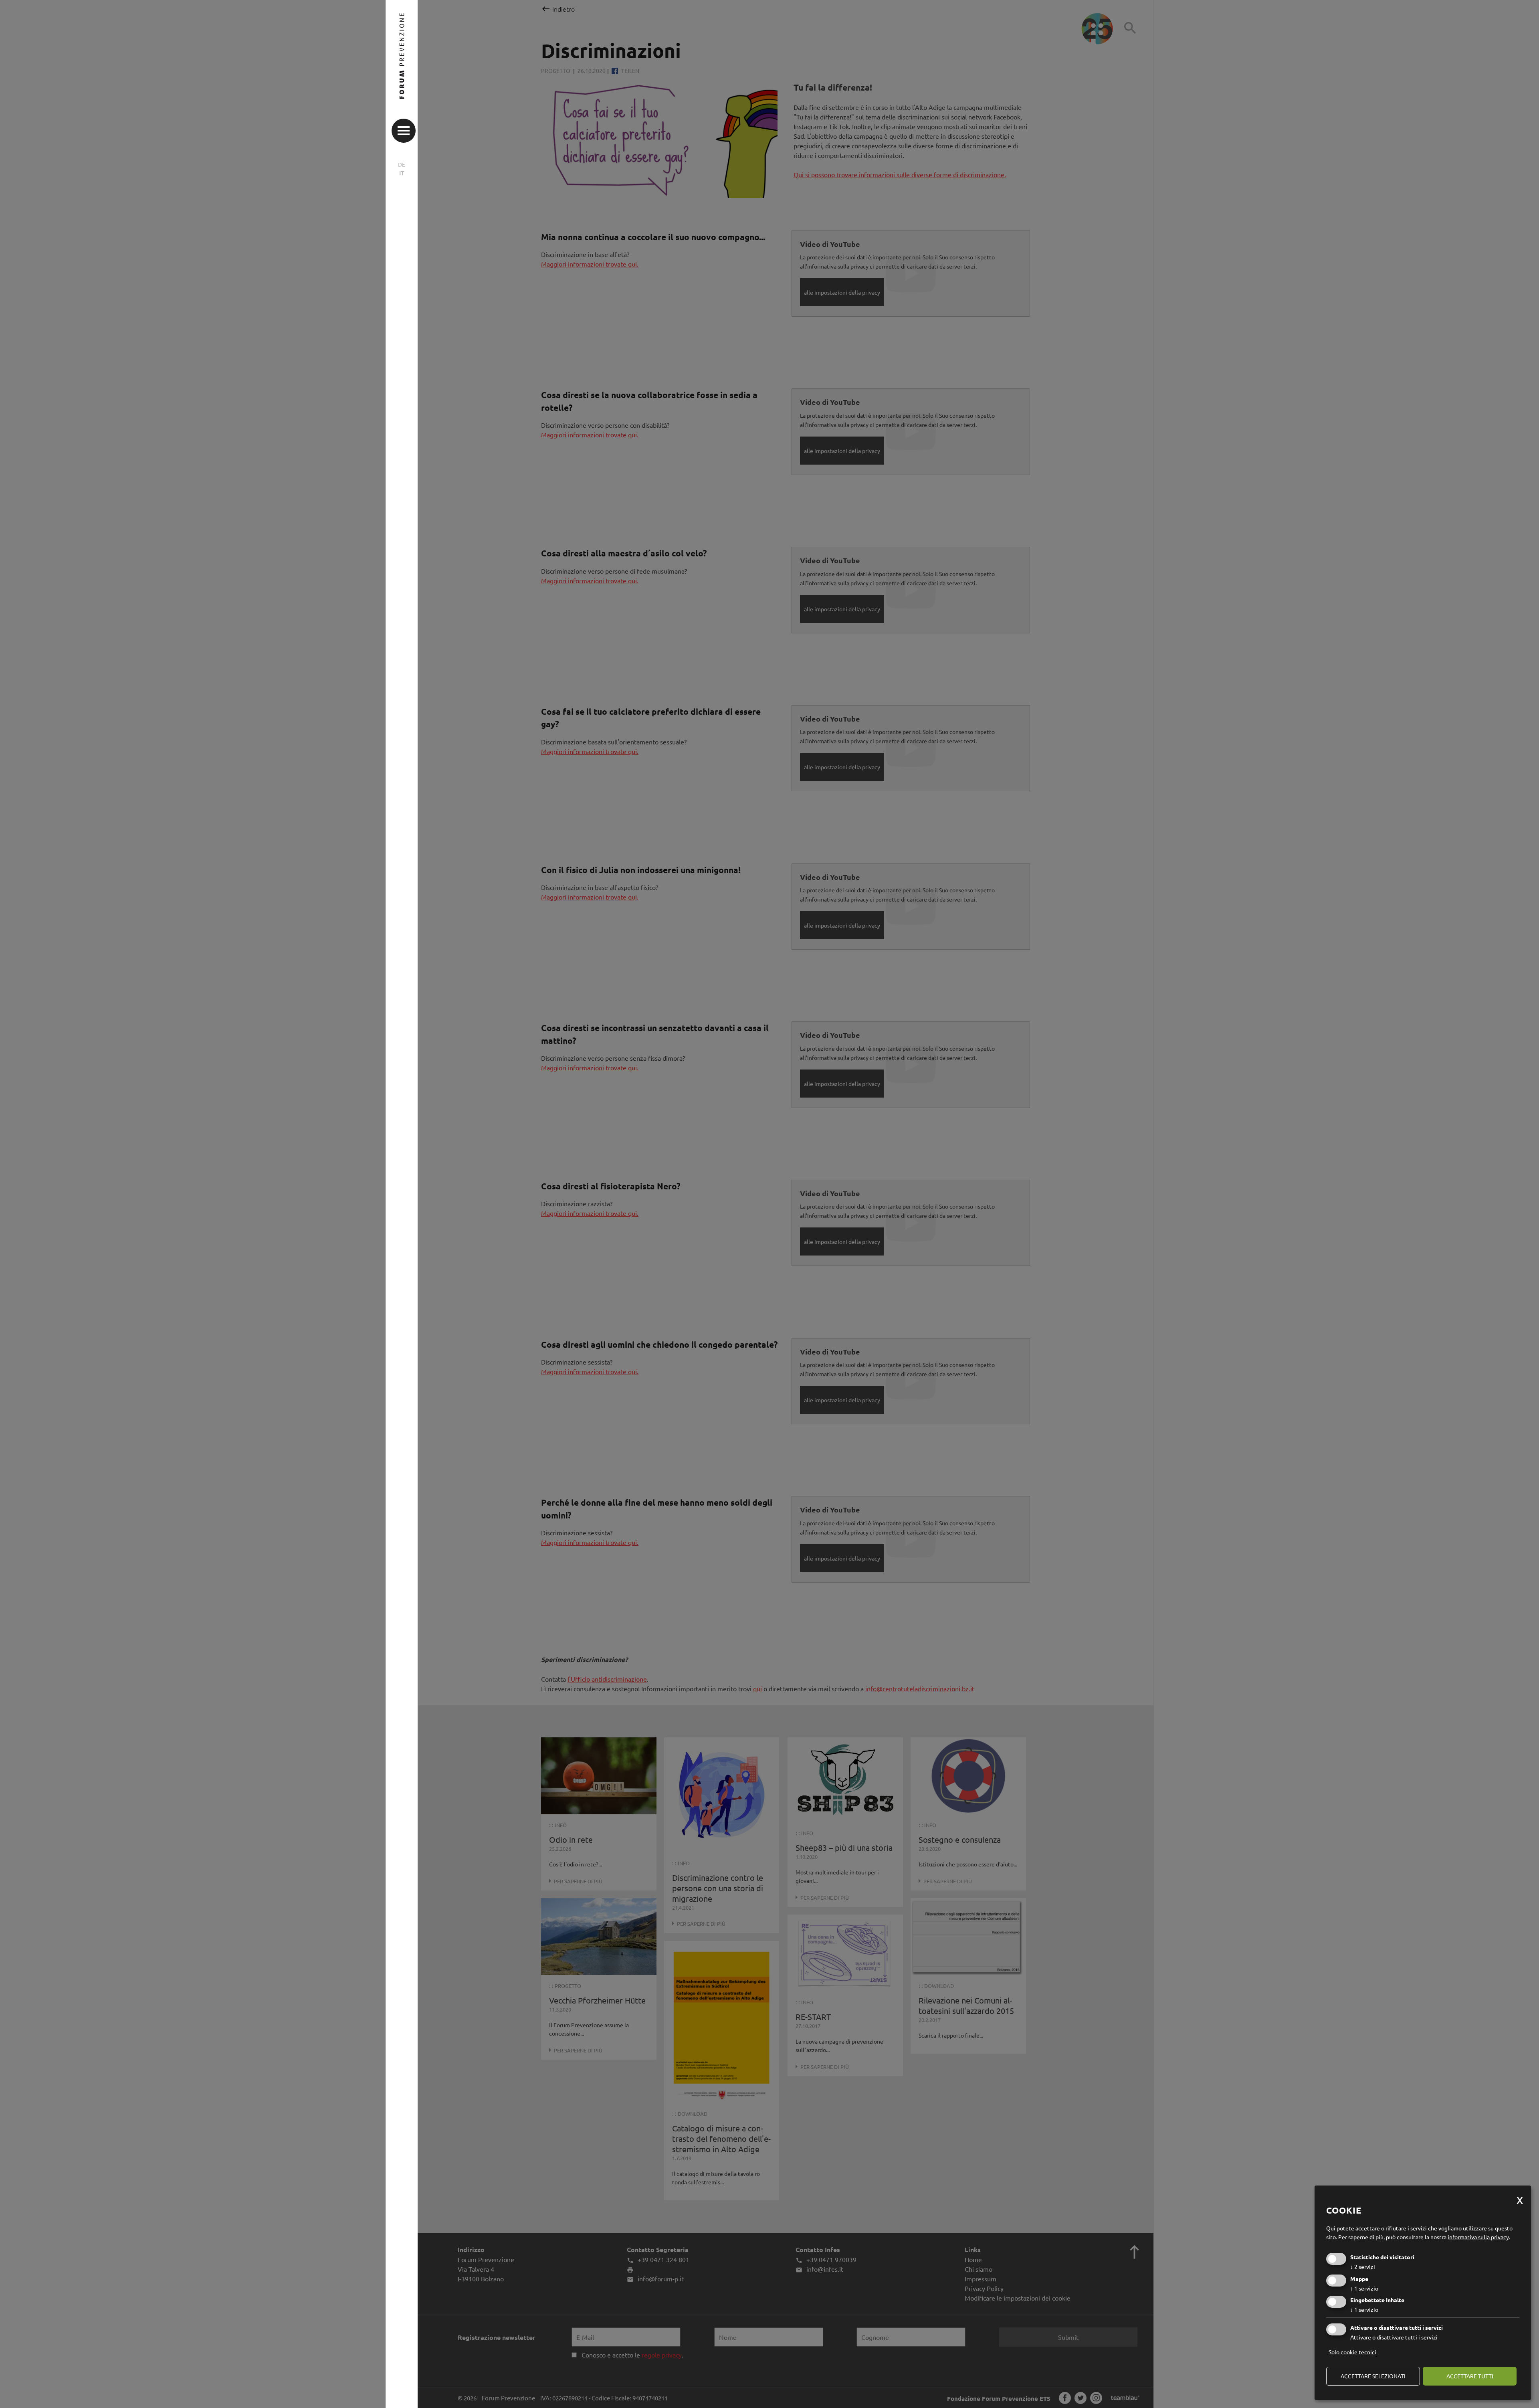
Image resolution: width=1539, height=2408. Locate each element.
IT (402, 173)
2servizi (1363, 2266)
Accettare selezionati (1373, 2376)
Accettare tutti (1470, 2376)
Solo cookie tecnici (1352, 2352)
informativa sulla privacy (1478, 2237)
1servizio (1364, 2288)
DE (402, 164)
